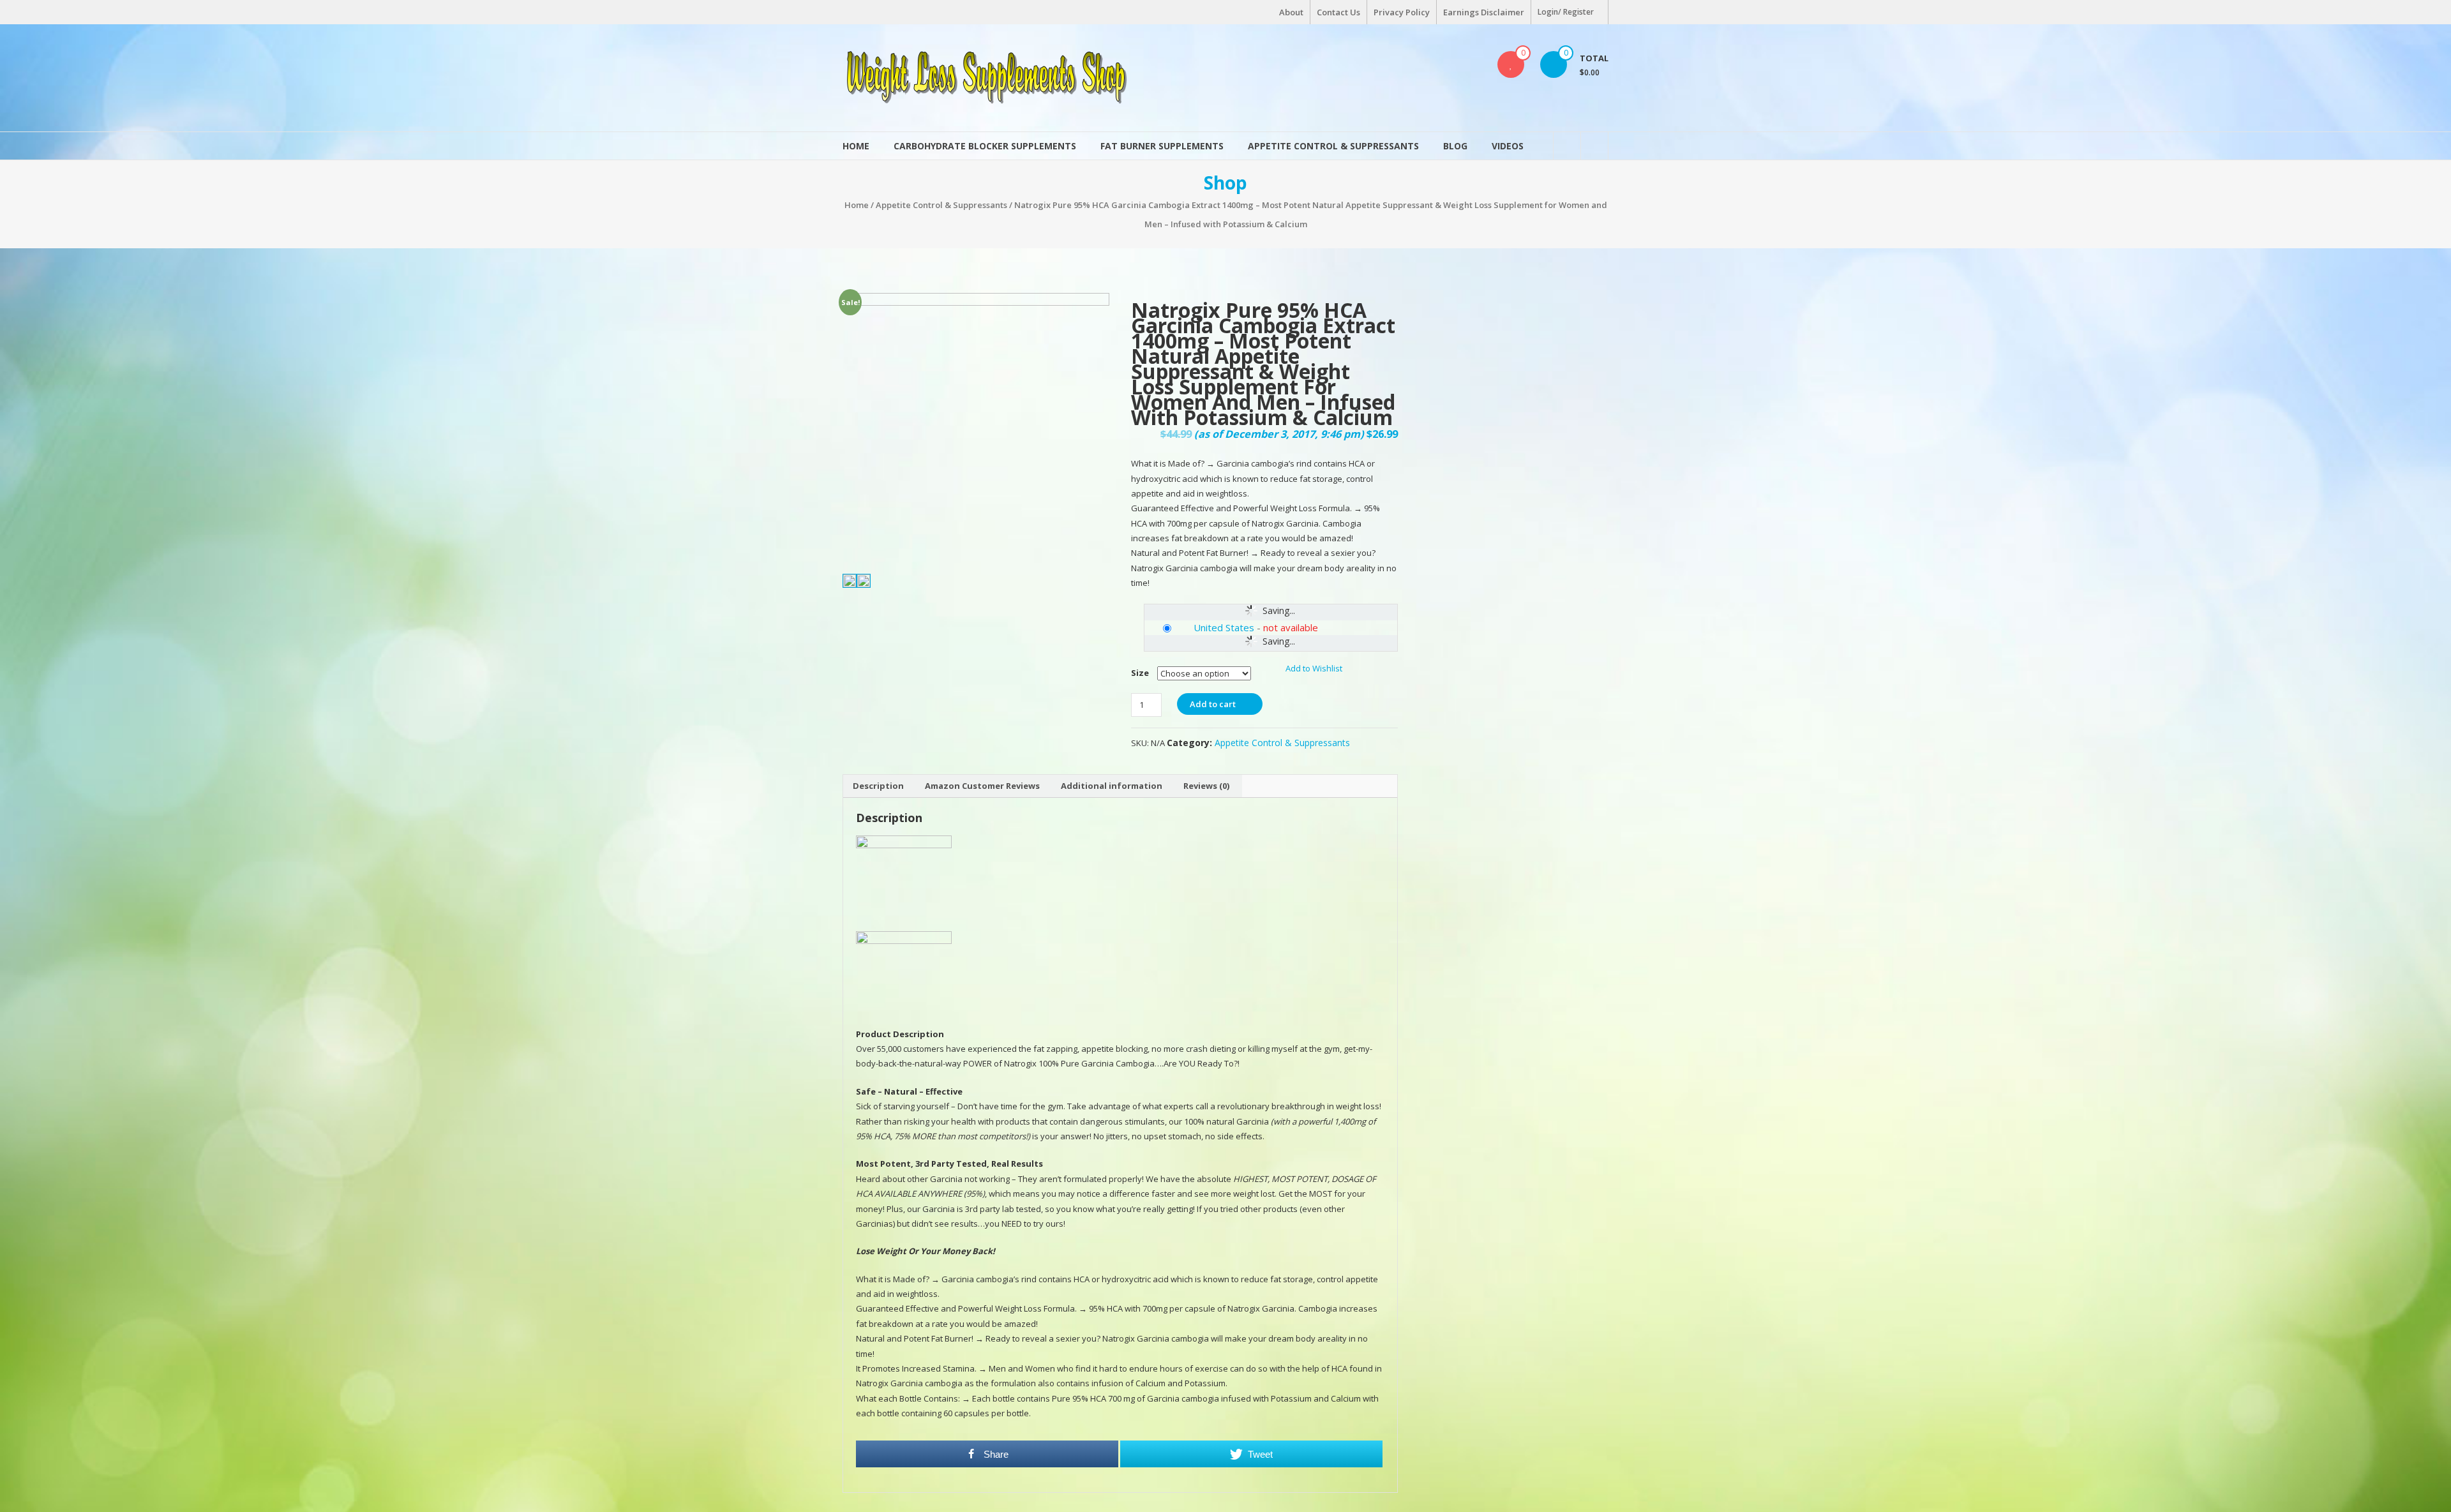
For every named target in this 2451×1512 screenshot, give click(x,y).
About (1291, 12)
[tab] (878, 786)
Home (856, 146)
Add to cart (1213, 704)
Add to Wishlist (1315, 668)
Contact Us (1338, 12)
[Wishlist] (1511, 64)
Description (878, 786)
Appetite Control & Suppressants (1333, 146)
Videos (1508, 146)
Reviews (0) (1206, 786)
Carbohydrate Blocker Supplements (985, 146)
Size (1140, 673)
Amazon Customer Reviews (982, 786)
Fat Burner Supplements (1162, 146)
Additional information (1112, 786)
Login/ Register (1566, 12)
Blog (1455, 146)
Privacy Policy (1402, 12)
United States (1224, 627)
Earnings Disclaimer (1484, 12)
